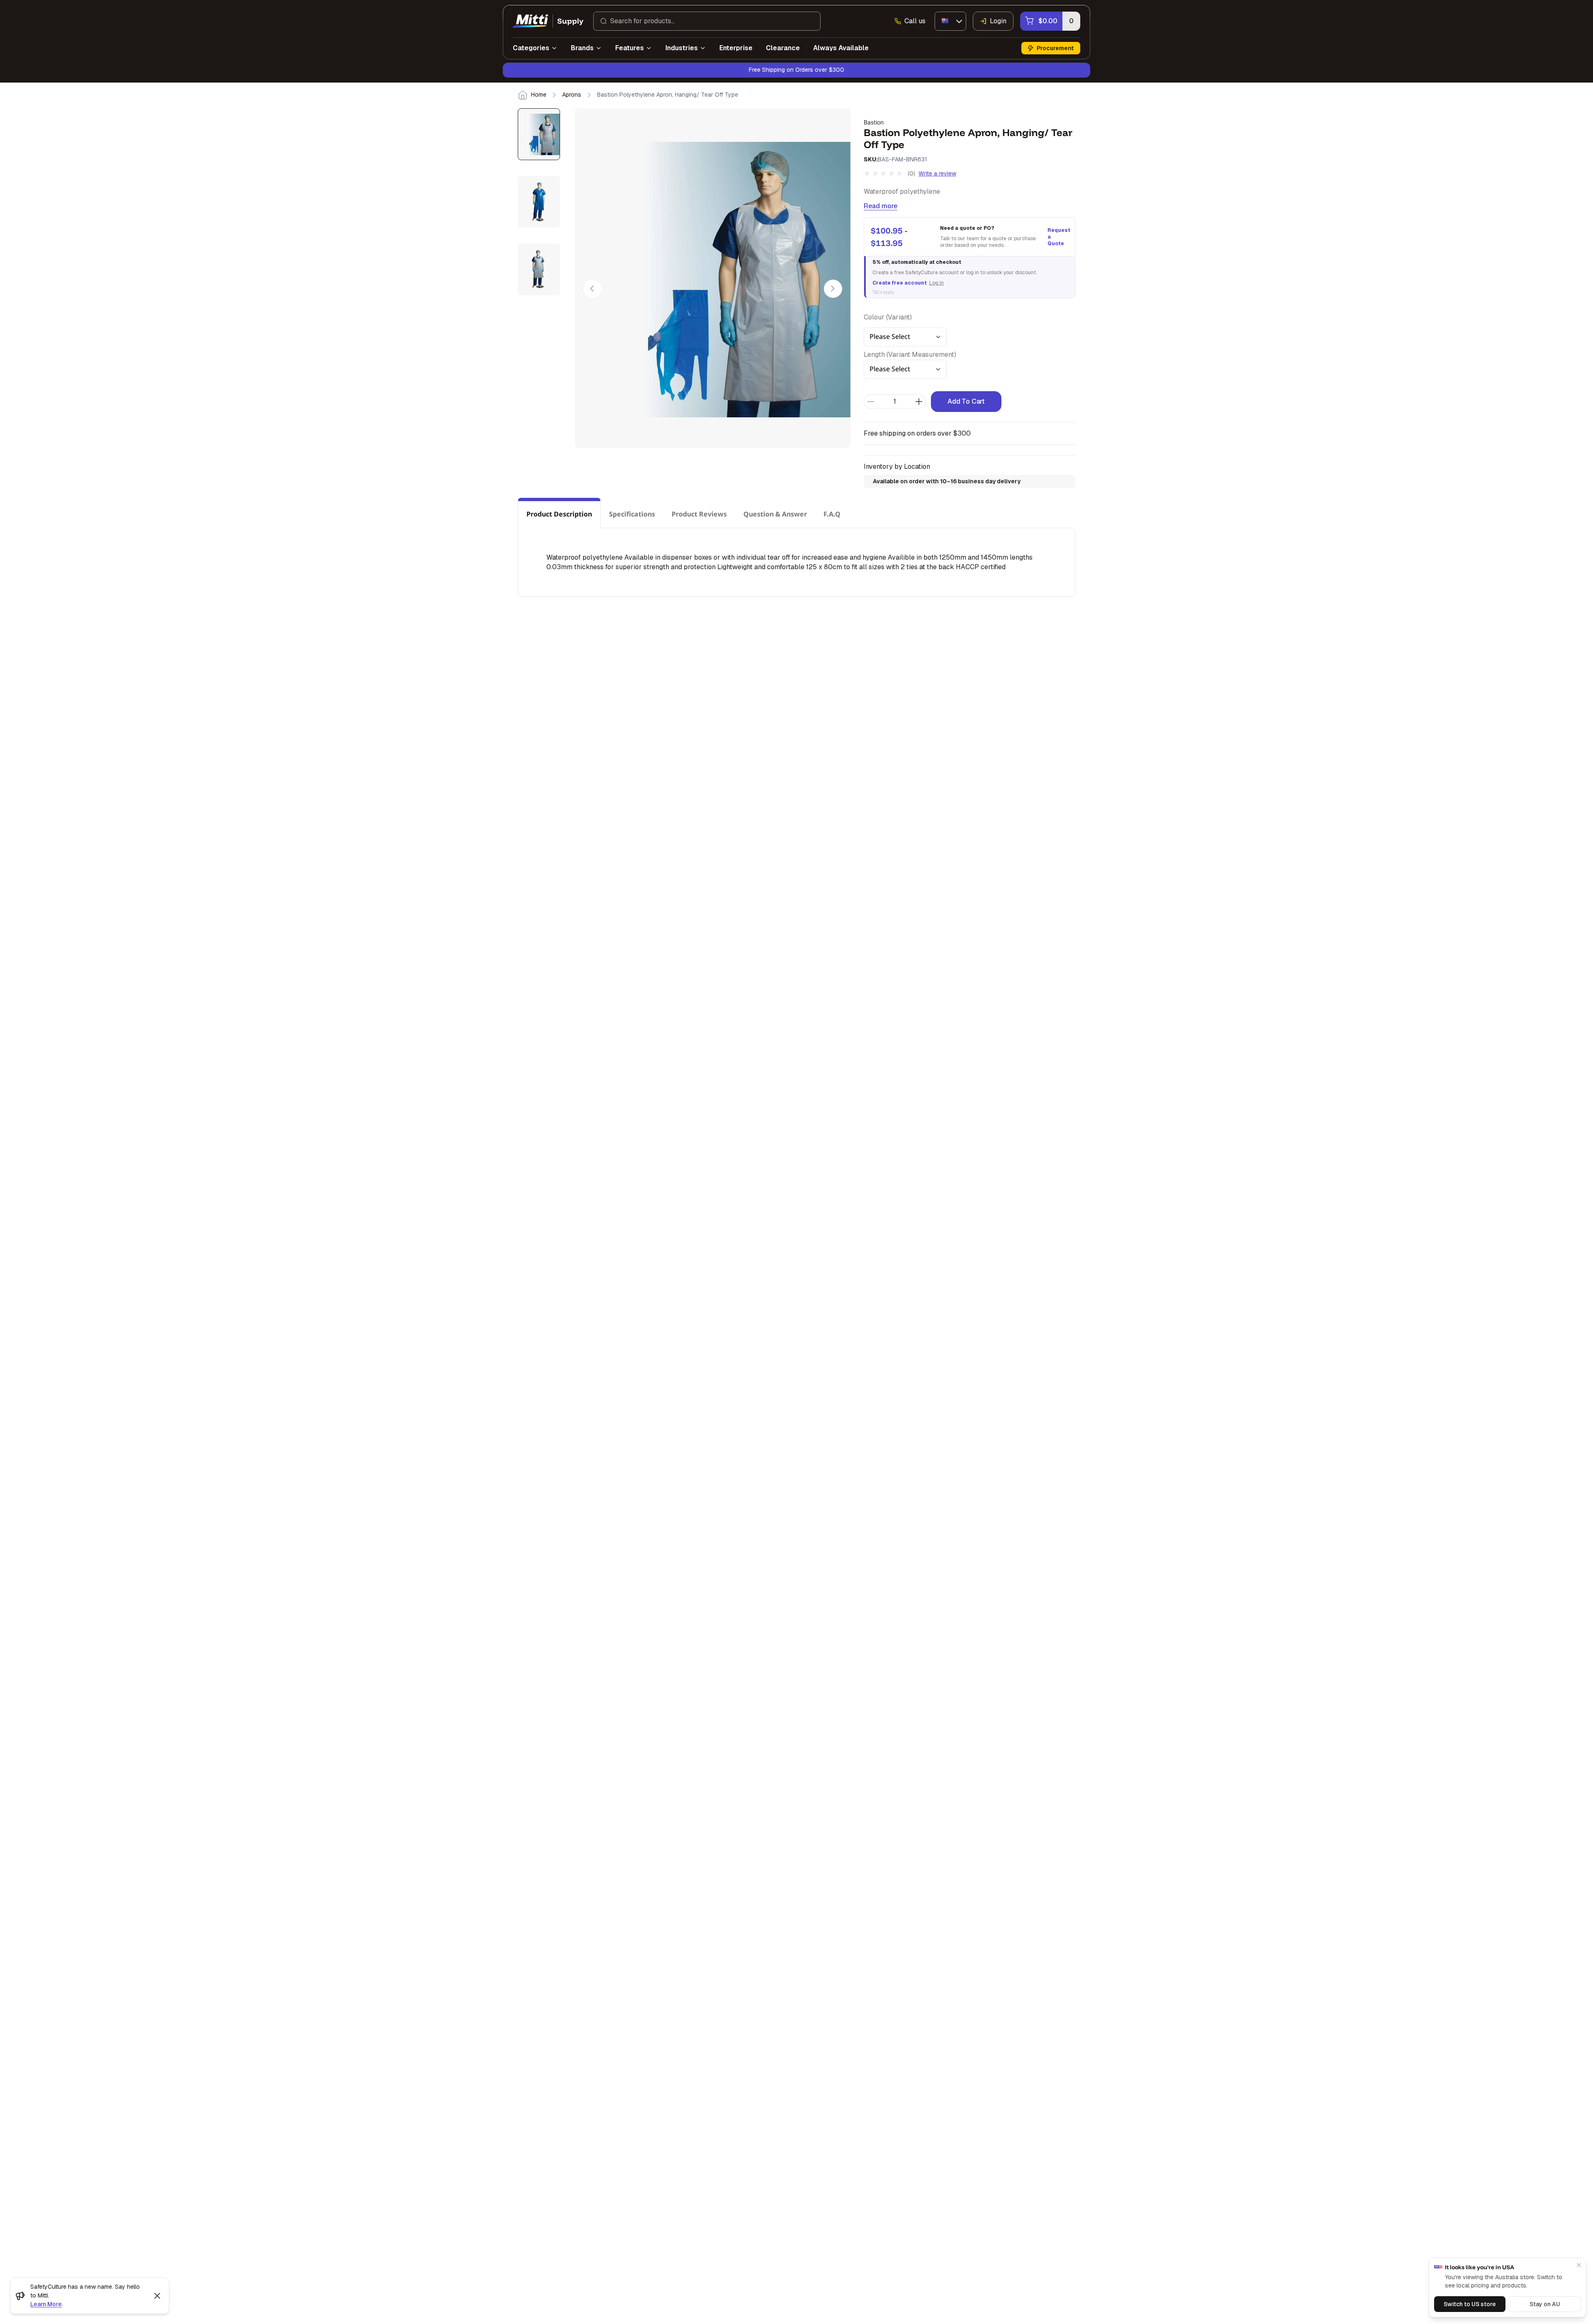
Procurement (1055, 48)
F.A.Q (832, 514)
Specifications (632, 514)
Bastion (874, 122)
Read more (881, 206)
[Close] (1579, 2265)
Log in (937, 283)
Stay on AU (1545, 2304)
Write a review (937, 173)
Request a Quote (1058, 237)
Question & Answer (775, 514)
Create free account (900, 283)
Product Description (559, 514)
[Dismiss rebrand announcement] (157, 2296)
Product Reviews (699, 514)
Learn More (46, 2304)
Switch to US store (1470, 2304)
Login (998, 21)
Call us (915, 21)
